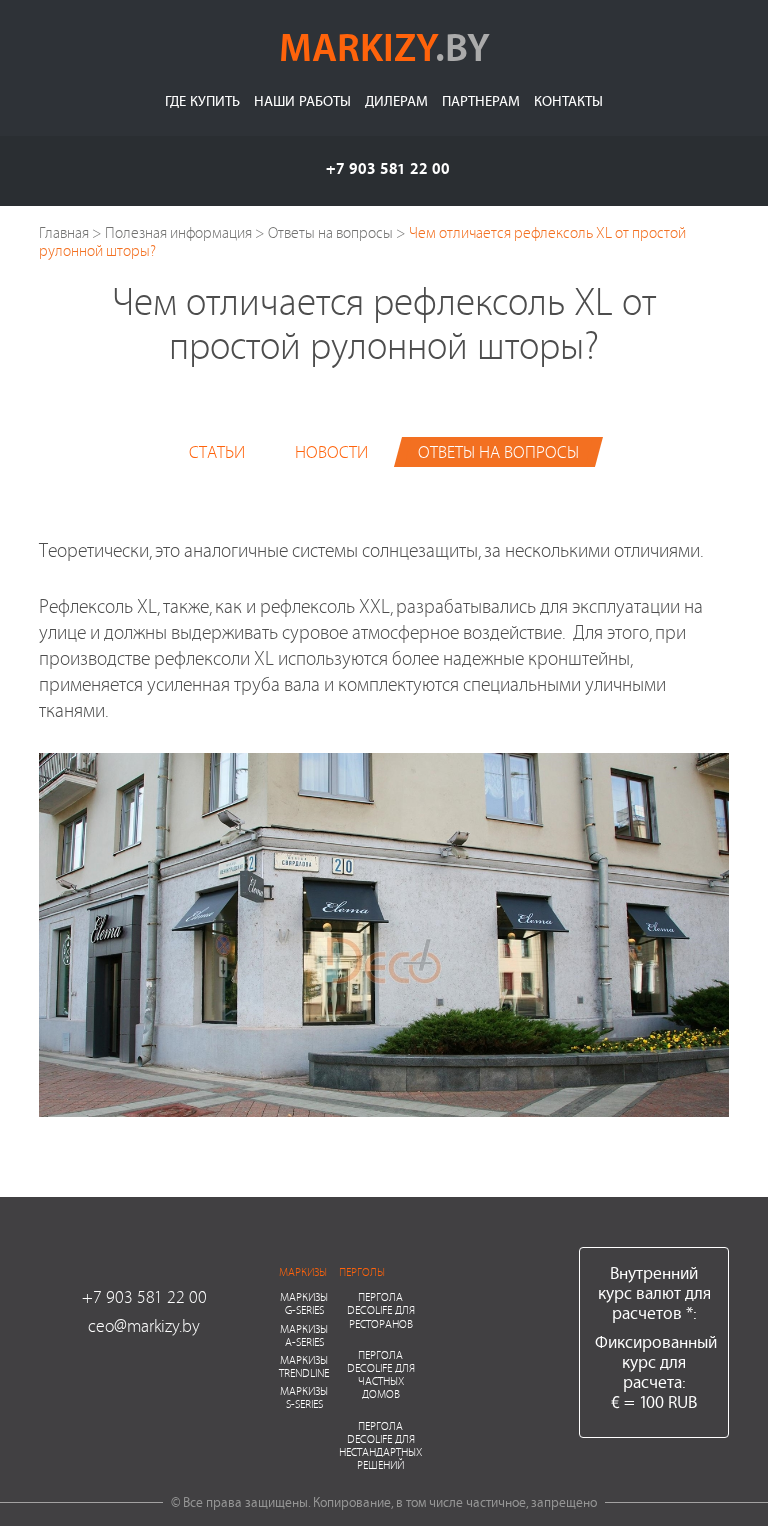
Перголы (362, 1271)
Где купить (202, 100)
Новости (331, 451)
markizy (384, 46)
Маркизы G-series (304, 1303)
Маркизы (303, 1271)
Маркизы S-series (304, 1397)
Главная (64, 232)
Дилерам (396, 100)
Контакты (568, 100)
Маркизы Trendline (304, 1366)
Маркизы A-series (304, 1335)
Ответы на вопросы (330, 232)
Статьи (217, 451)
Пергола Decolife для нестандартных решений (380, 1445)
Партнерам (481, 100)
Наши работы (302, 100)
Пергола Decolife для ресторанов (381, 1309)
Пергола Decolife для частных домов (381, 1374)
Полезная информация (178, 232)
